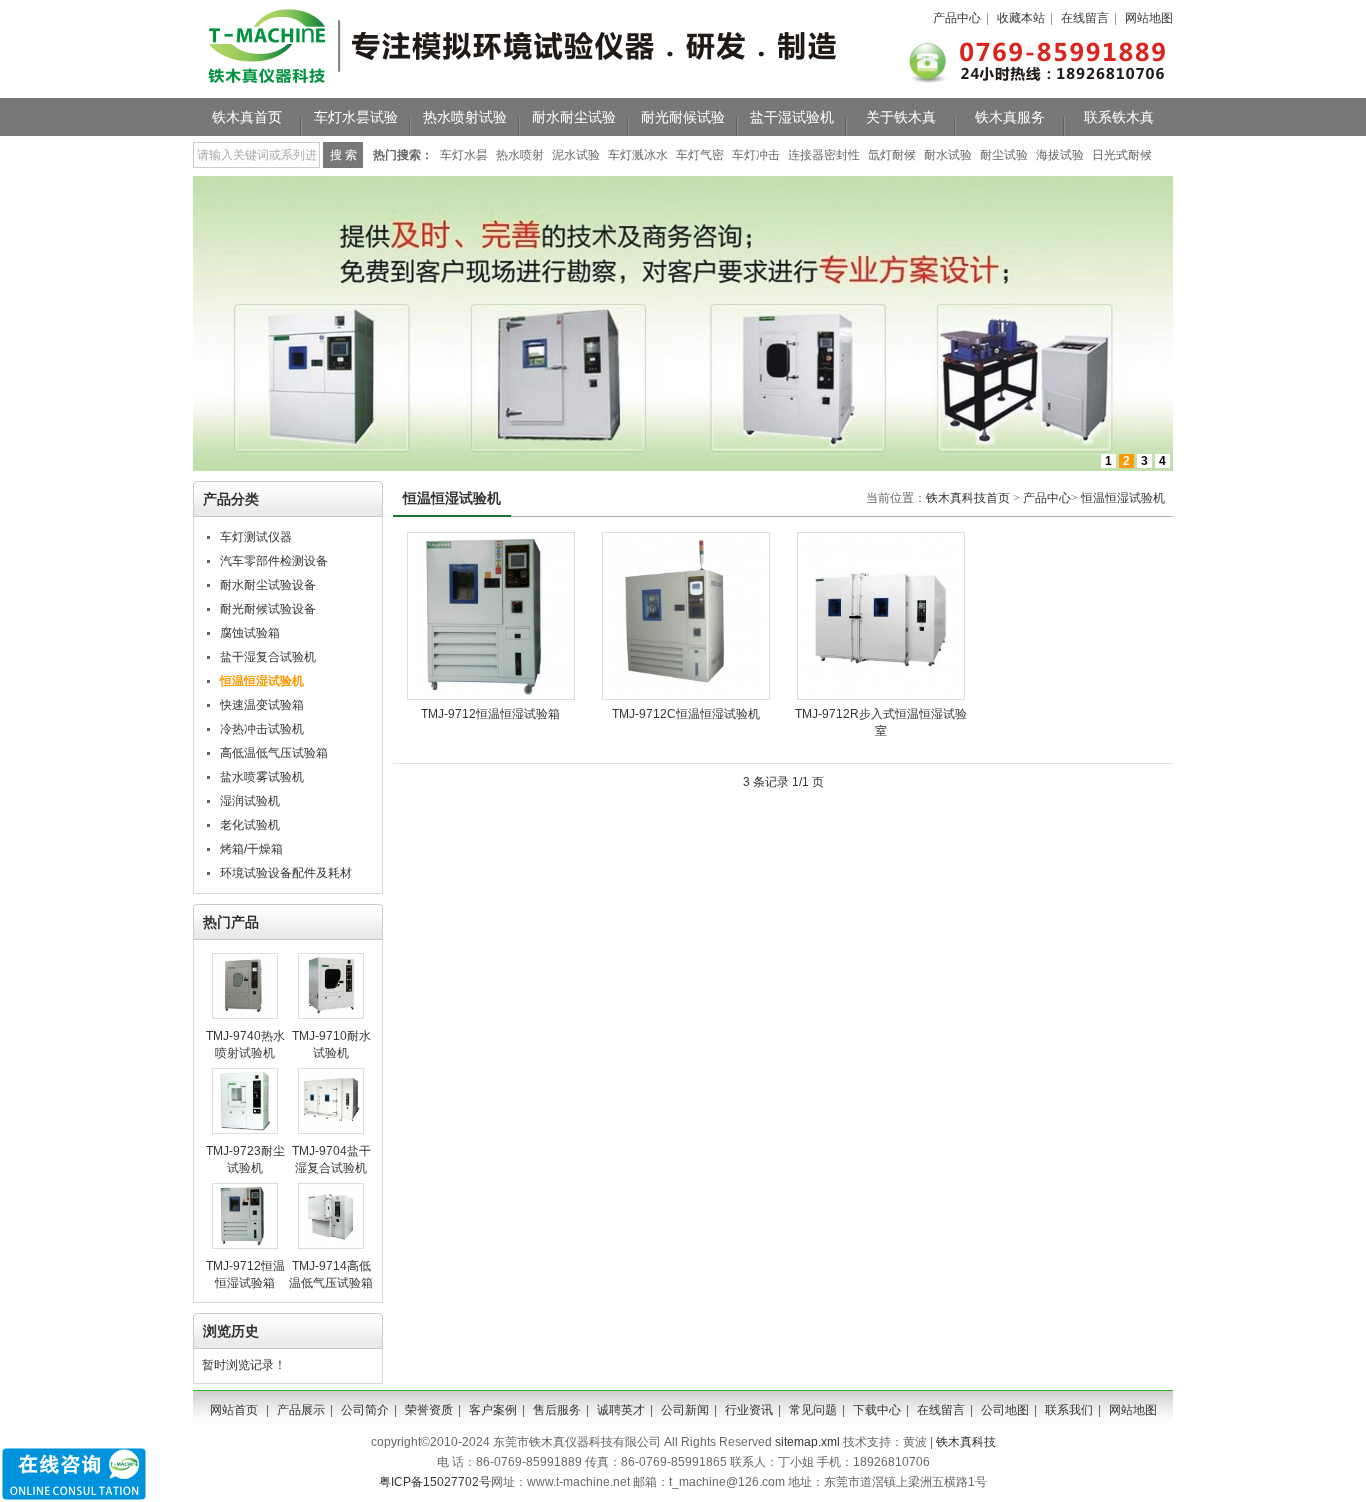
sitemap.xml (807, 1442)
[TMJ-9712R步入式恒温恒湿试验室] (881, 696)
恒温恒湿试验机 (1123, 498)
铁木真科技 (966, 1442)
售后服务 (557, 1410)
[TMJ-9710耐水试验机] (331, 1015)
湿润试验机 (250, 801)
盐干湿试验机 (792, 117)
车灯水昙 (464, 155)
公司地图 (1005, 1410)
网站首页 (234, 1410)
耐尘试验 (1004, 155)
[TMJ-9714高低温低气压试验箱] (331, 1245)
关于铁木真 (901, 117)
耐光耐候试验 (683, 117)
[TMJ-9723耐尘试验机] (245, 1130)
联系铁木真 (1119, 117)
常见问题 (813, 1410)
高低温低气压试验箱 (274, 753)
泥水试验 (576, 155)
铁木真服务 (1010, 117)
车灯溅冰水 (638, 155)
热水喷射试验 (465, 117)
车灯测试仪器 (256, 537)
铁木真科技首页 (968, 498)
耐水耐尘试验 (574, 117)
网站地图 (1149, 18)
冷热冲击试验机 (262, 729)
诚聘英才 (621, 1410)
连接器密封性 (824, 155)
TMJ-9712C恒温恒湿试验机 (686, 714)
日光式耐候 (1122, 155)
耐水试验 (948, 155)
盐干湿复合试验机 (268, 657)
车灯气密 (700, 155)
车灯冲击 (756, 155)
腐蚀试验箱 (250, 633)
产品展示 (301, 1410)
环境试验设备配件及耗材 (286, 873)
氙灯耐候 (892, 155)
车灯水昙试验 (356, 117)
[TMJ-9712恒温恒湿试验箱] (245, 1245)
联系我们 (1069, 1410)
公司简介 (365, 1410)
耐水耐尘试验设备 (268, 585)
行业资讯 (749, 1410)
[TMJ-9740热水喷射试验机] (245, 1015)
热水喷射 (520, 155)
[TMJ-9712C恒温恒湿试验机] (686, 696)
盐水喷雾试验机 (262, 777)
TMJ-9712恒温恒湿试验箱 (490, 714)
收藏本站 (1021, 18)
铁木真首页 (247, 117)
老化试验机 (250, 825)
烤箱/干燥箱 (251, 849)
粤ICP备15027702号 (435, 1482)
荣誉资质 (429, 1410)
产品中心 (957, 18)
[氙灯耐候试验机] (683, 467)
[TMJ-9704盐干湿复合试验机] (331, 1130)
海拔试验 (1060, 155)
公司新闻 (685, 1410)
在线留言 (1085, 18)
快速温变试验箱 (262, 705)
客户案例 (493, 1410)
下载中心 (877, 1410)
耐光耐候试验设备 (268, 609)
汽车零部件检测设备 (274, 561)
